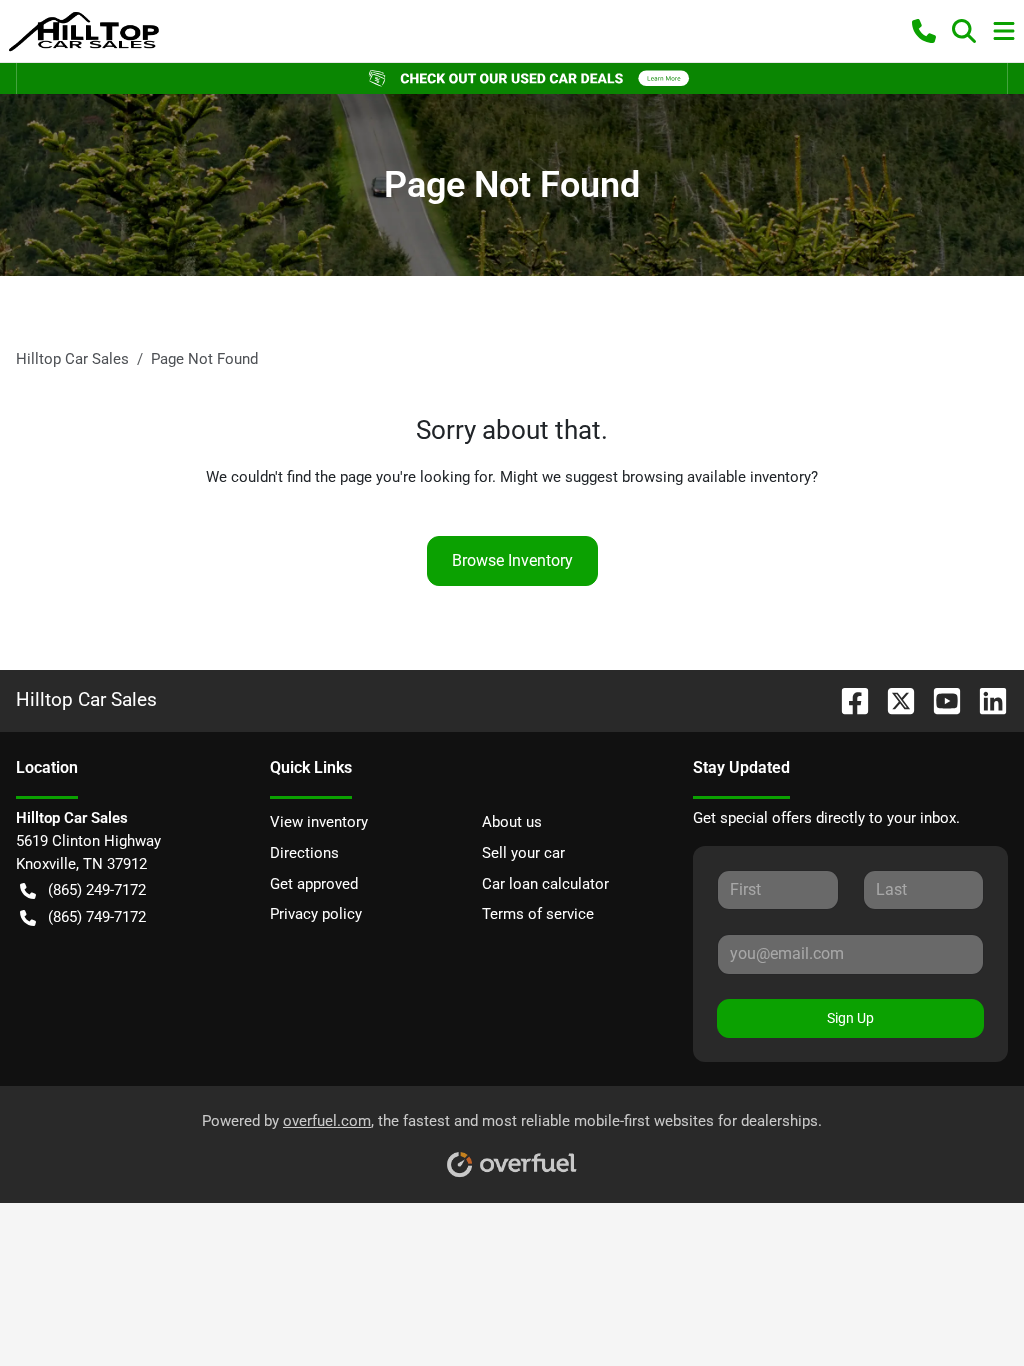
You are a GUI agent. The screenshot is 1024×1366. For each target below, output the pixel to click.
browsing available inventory (716, 477)
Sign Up (850, 1018)
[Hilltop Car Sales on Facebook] (847, 699)
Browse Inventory (512, 560)
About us (512, 822)
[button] (924, 31)
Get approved (314, 884)
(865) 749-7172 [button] (97, 917)
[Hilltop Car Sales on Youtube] (939, 699)
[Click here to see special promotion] (512, 78)
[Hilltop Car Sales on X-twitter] (893, 699)
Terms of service (538, 914)
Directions (304, 853)
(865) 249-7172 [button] (97, 890)
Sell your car (523, 853)
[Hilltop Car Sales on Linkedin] (985, 699)
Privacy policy (316, 914)
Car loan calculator (545, 884)
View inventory (319, 822)
